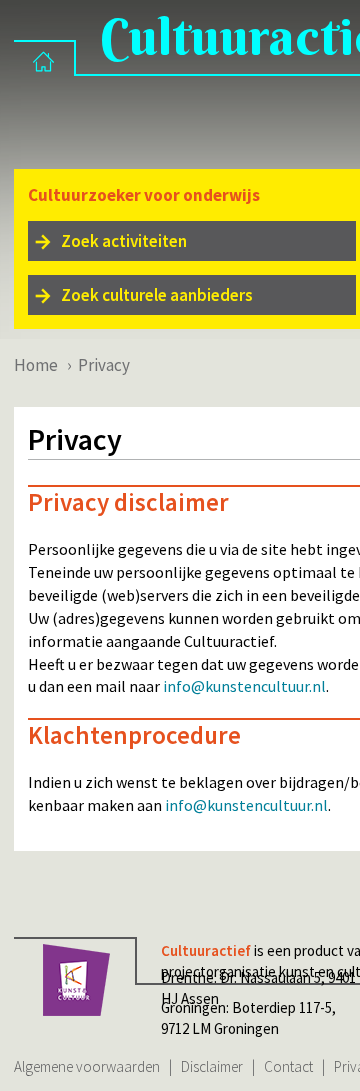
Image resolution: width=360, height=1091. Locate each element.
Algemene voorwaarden (87, 1066)
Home (36, 365)
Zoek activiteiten (124, 241)
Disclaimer (212, 1066)
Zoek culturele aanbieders (157, 295)
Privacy (104, 365)
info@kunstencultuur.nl (244, 686)
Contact (288, 1066)
